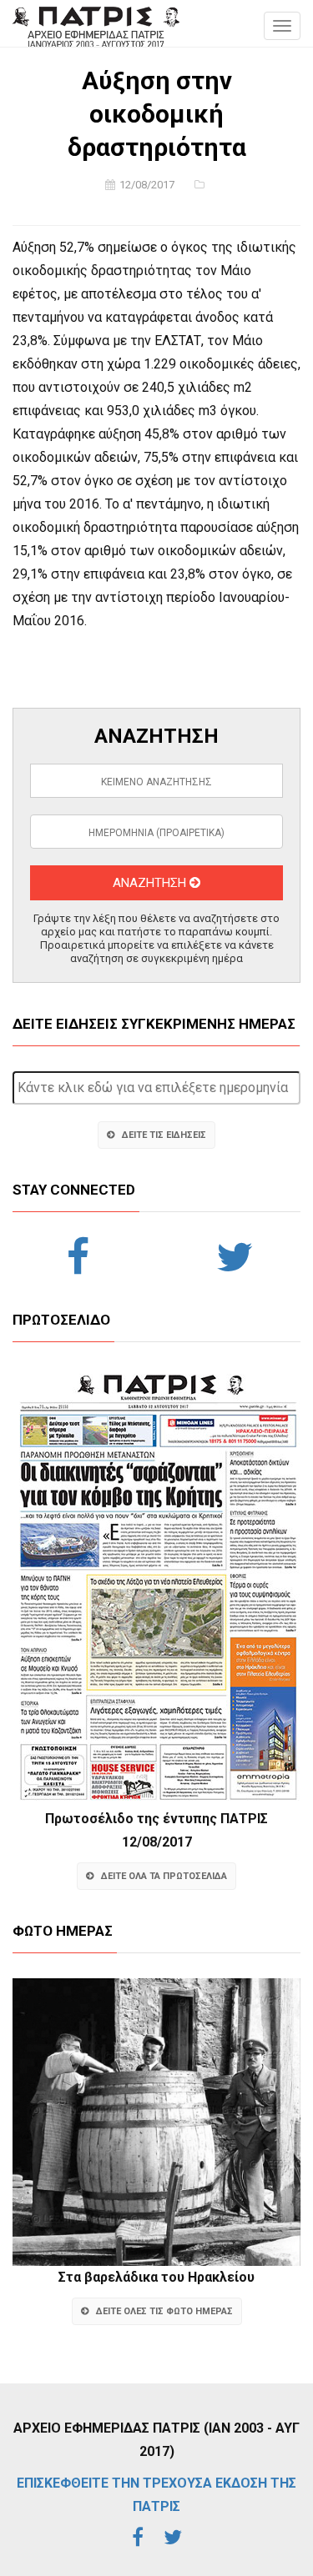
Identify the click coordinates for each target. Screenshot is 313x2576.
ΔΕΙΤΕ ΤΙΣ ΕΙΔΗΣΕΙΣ (164, 1135)
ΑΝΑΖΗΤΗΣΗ (151, 883)
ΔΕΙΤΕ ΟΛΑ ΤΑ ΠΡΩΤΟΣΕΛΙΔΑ (164, 1876)
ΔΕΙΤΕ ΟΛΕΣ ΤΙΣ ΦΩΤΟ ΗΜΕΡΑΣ (164, 2311)
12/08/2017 (147, 185)
